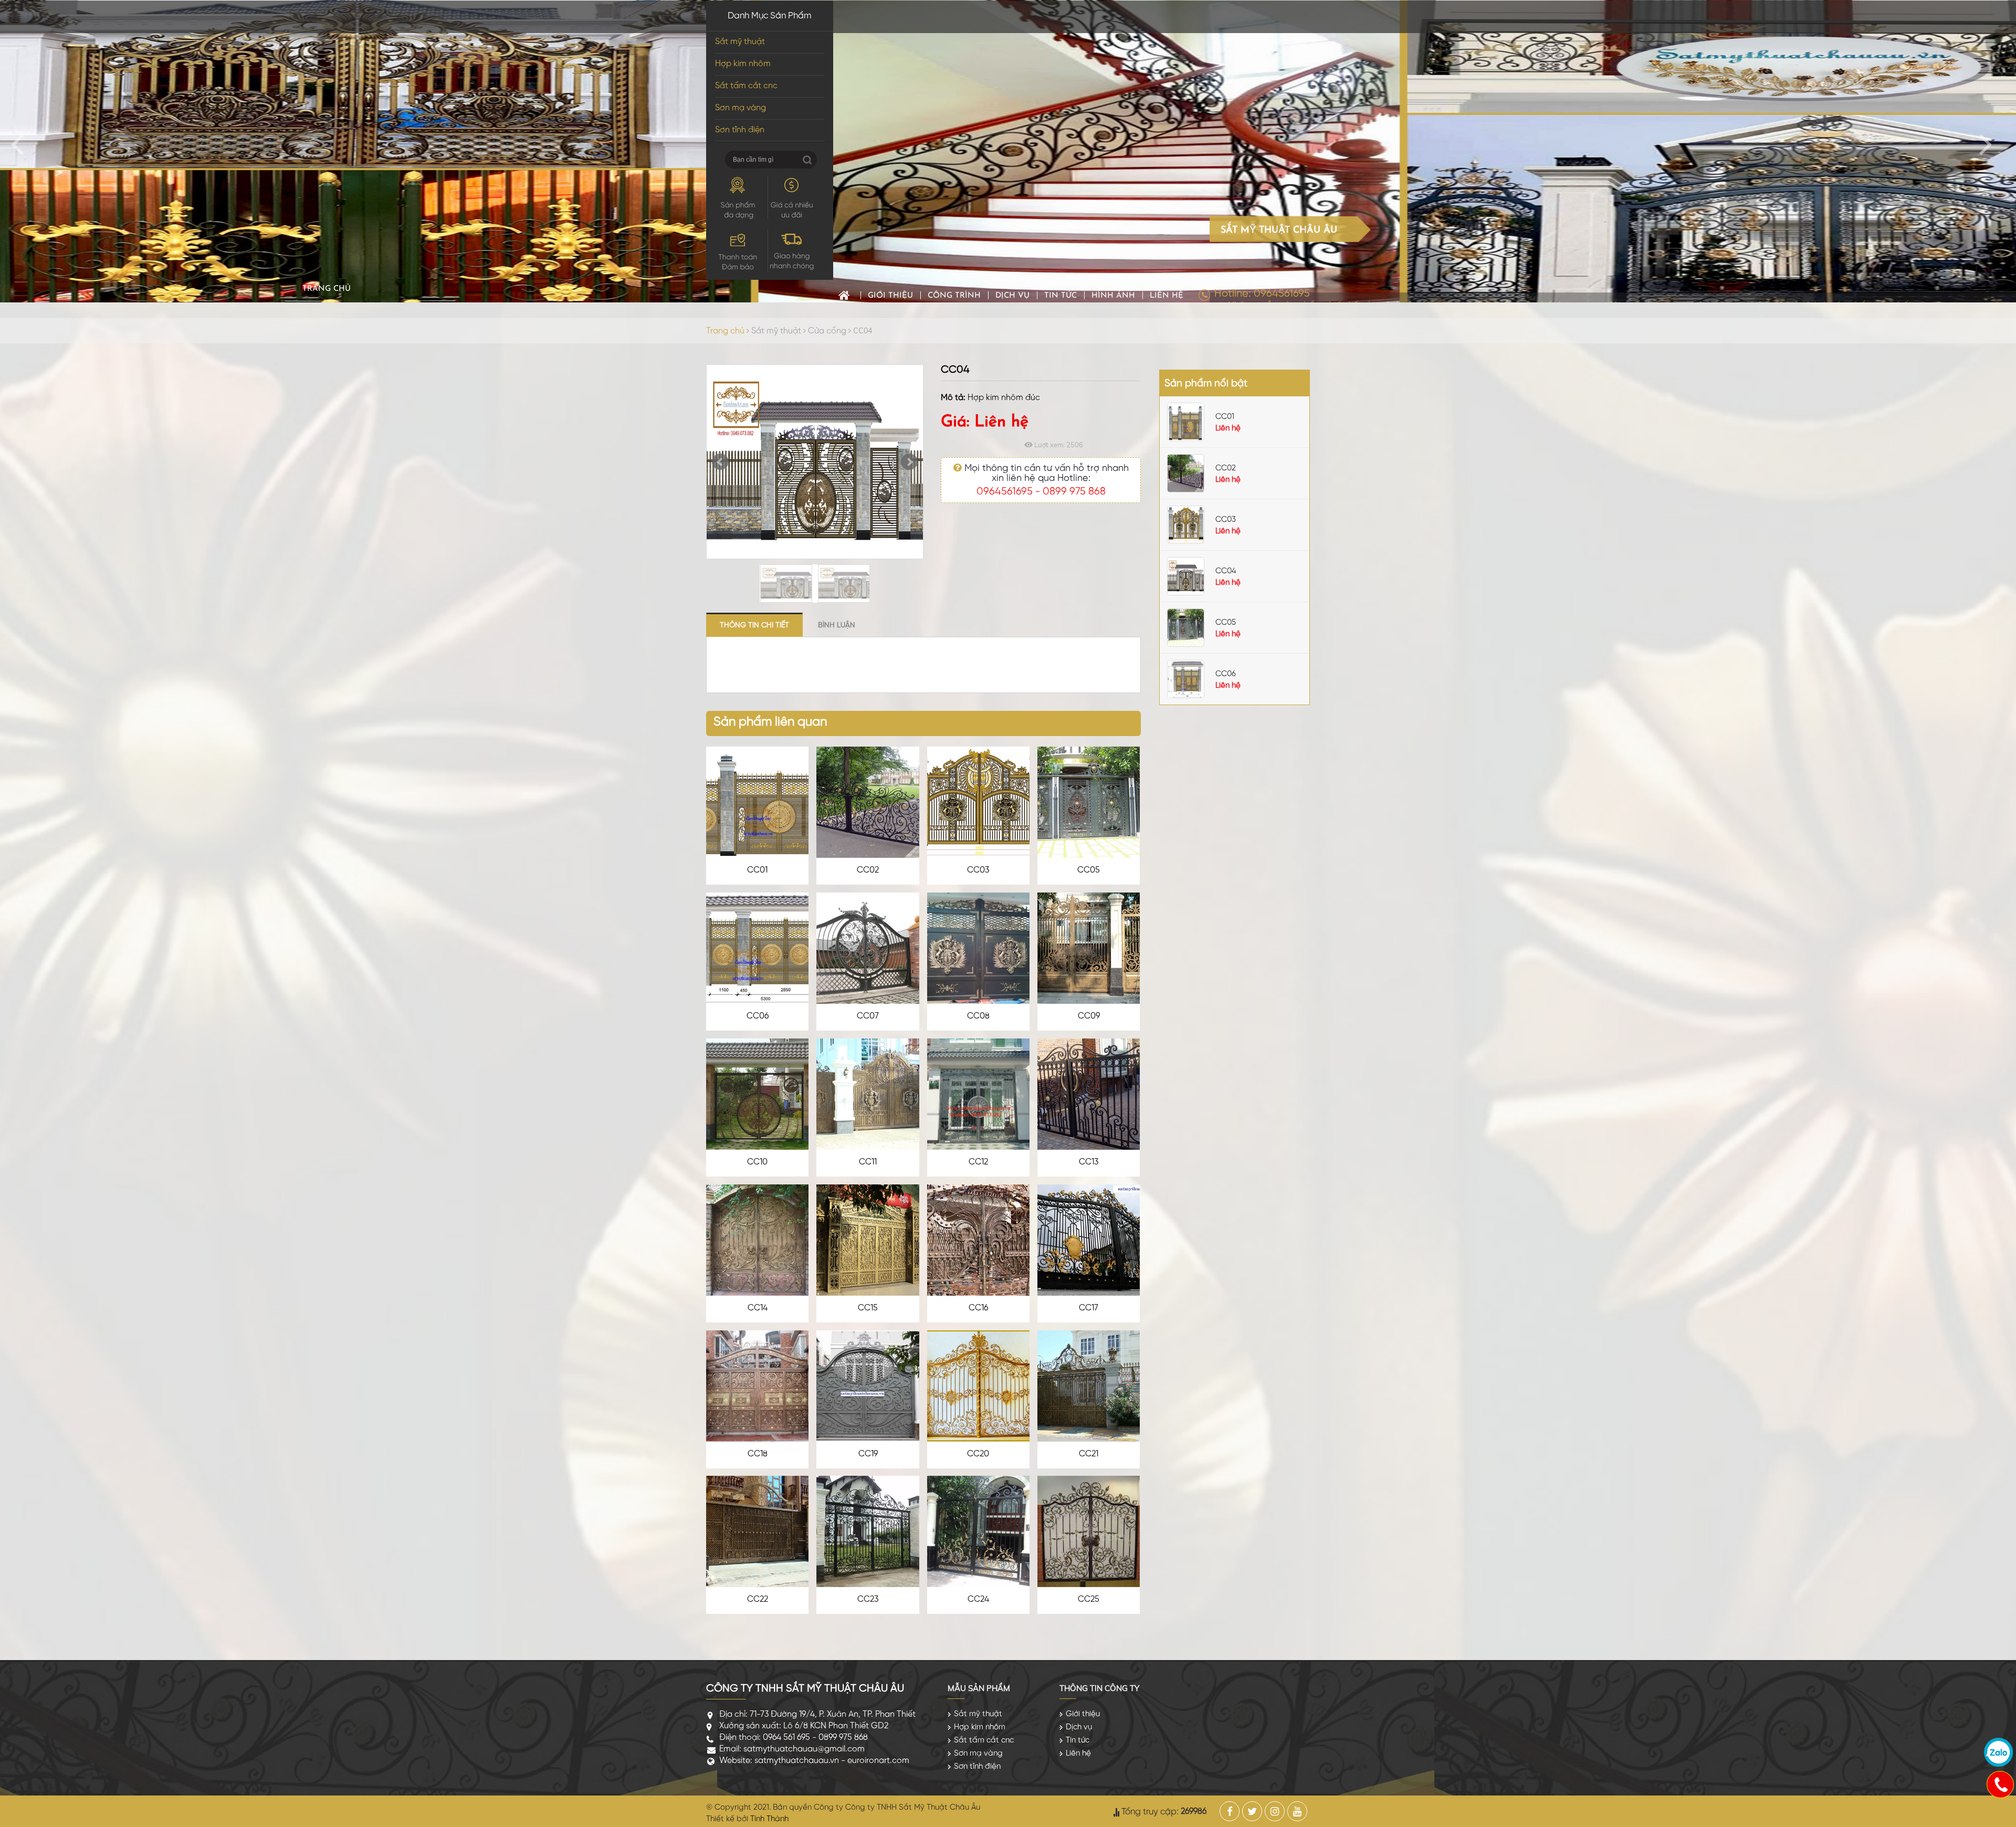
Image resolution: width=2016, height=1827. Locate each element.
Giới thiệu (890, 296)
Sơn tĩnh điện (740, 130)
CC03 (978, 870)
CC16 (978, 1308)
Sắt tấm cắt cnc (746, 86)
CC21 (1089, 1454)
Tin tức (1060, 296)
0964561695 (1005, 492)
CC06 (758, 1016)
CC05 (1089, 870)
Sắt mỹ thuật (740, 42)
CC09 (1089, 1016)
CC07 (868, 1016)
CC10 (757, 1162)
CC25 (1089, 1599)
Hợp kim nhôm (743, 64)
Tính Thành (769, 1819)
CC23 (868, 1599)
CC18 (758, 1454)
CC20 (978, 1454)
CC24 (978, 1599)
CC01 (757, 870)
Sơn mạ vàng (741, 108)
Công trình (954, 296)
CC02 (868, 870)
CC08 (978, 1016)
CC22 (758, 1599)
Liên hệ (1167, 296)
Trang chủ (844, 295)
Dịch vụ (1012, 296)
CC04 (1226, 571)
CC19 (868, 1454)
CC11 (868, 1162)
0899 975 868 (1074, 492)
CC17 (1089, 1308)
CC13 (1089, 1162)
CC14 (758, 1308)
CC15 (868, 1308)
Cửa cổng (827, 331)
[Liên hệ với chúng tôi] (2000, 1784)
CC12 (978, 1162)
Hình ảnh (1113, 296)
